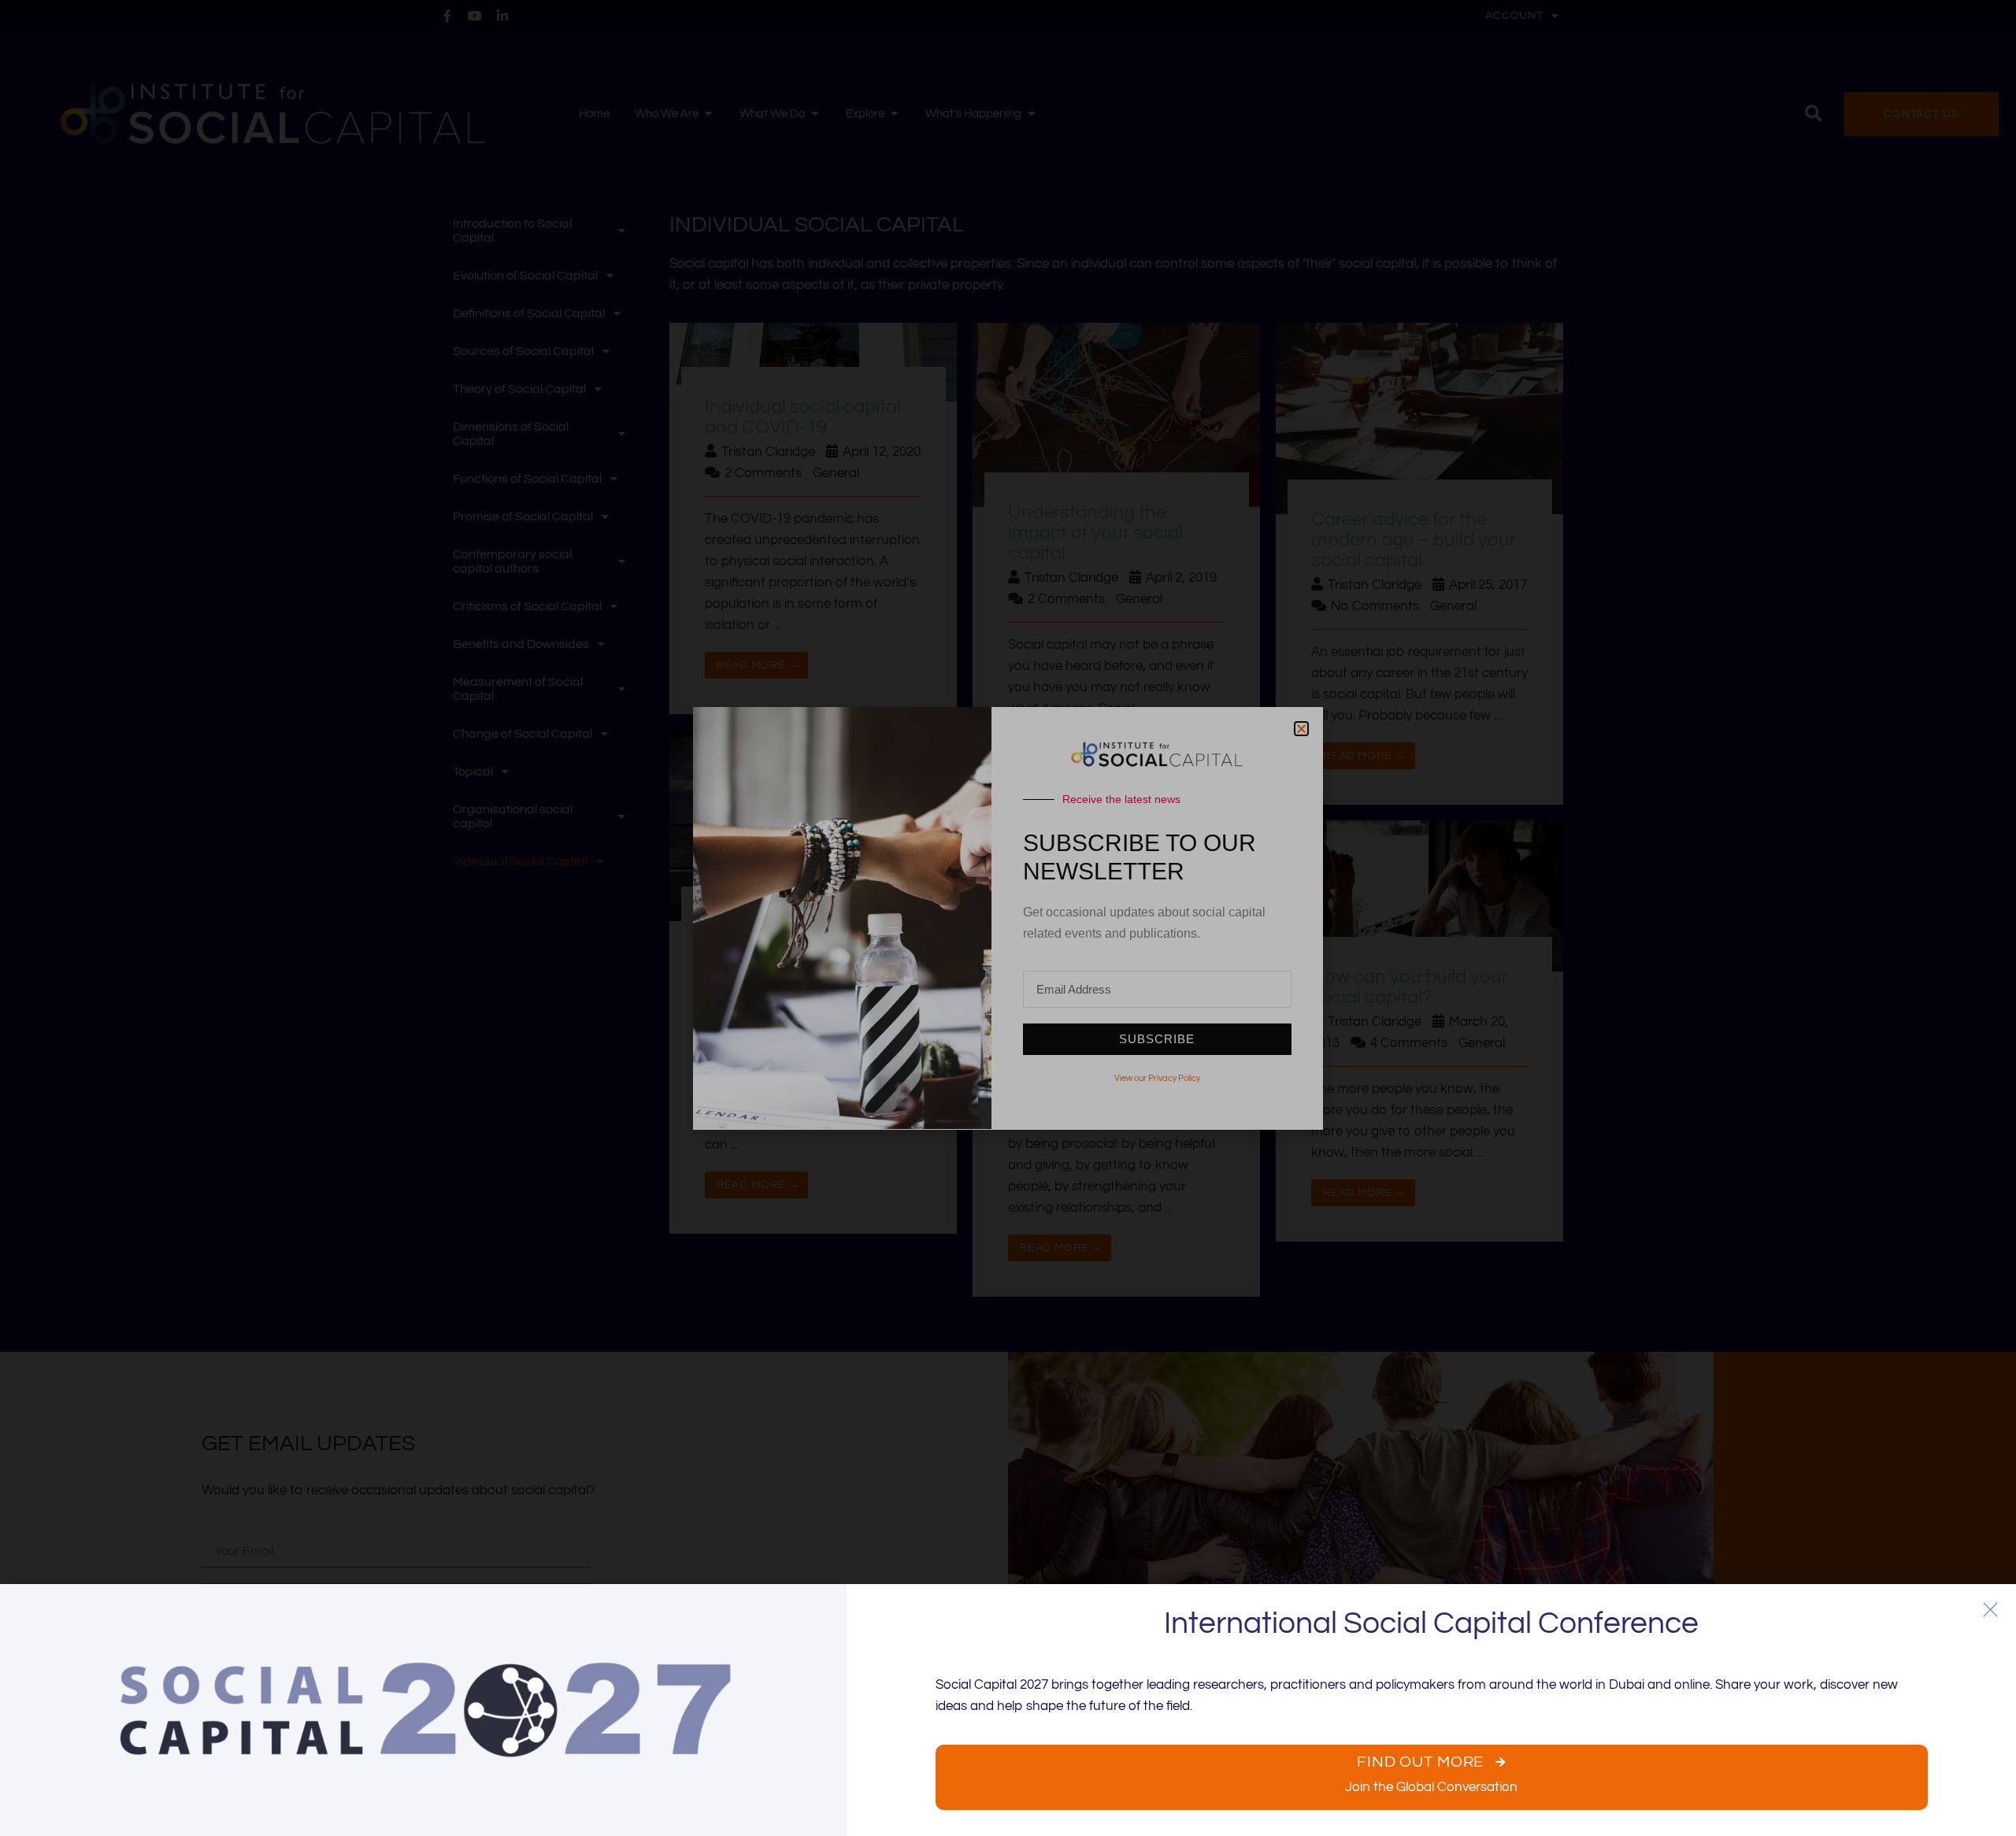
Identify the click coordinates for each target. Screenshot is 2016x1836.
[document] (1008, 918)
